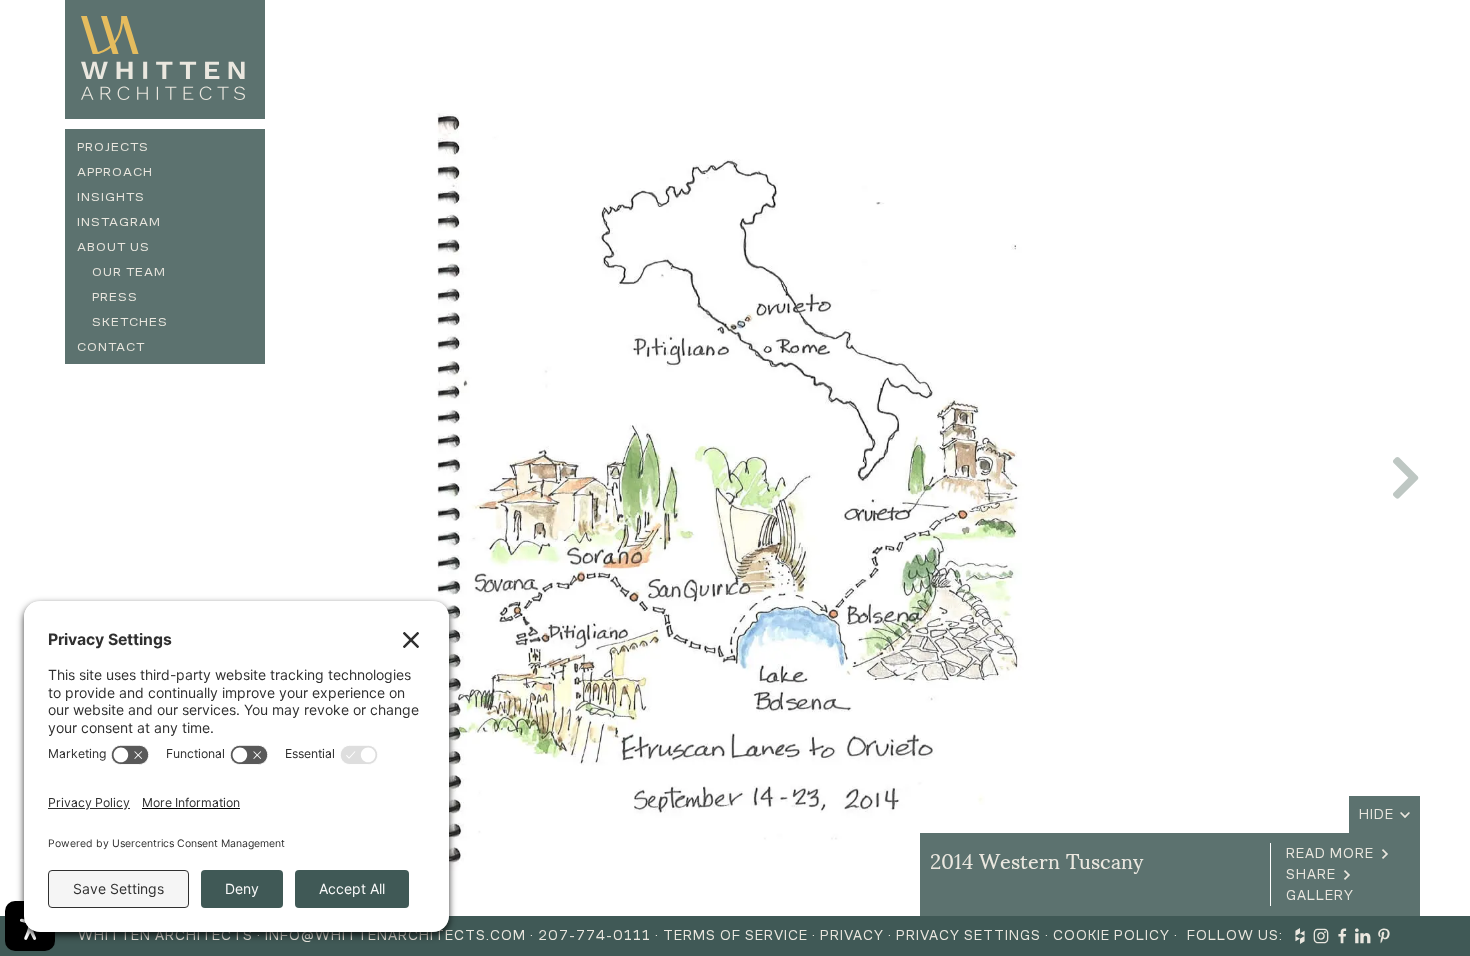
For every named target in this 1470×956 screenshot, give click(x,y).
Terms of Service (735, 935)
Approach (115, 171)
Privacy (852, 935)
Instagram (119, 221)
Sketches (130, 321)
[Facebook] (1342, 936)
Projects (113, 146)
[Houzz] (1300, 936)
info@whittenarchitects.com (395, 935)
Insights (111, 196)
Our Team (129, 271)
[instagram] (1321, 936)
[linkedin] (1363, 936)
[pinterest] (1384, 936)
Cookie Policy (1111, 935)
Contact (111, 346)
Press (115, 296)
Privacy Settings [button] (968, 935)
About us (113, 246)
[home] (165, 59)
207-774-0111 (594, 935)
